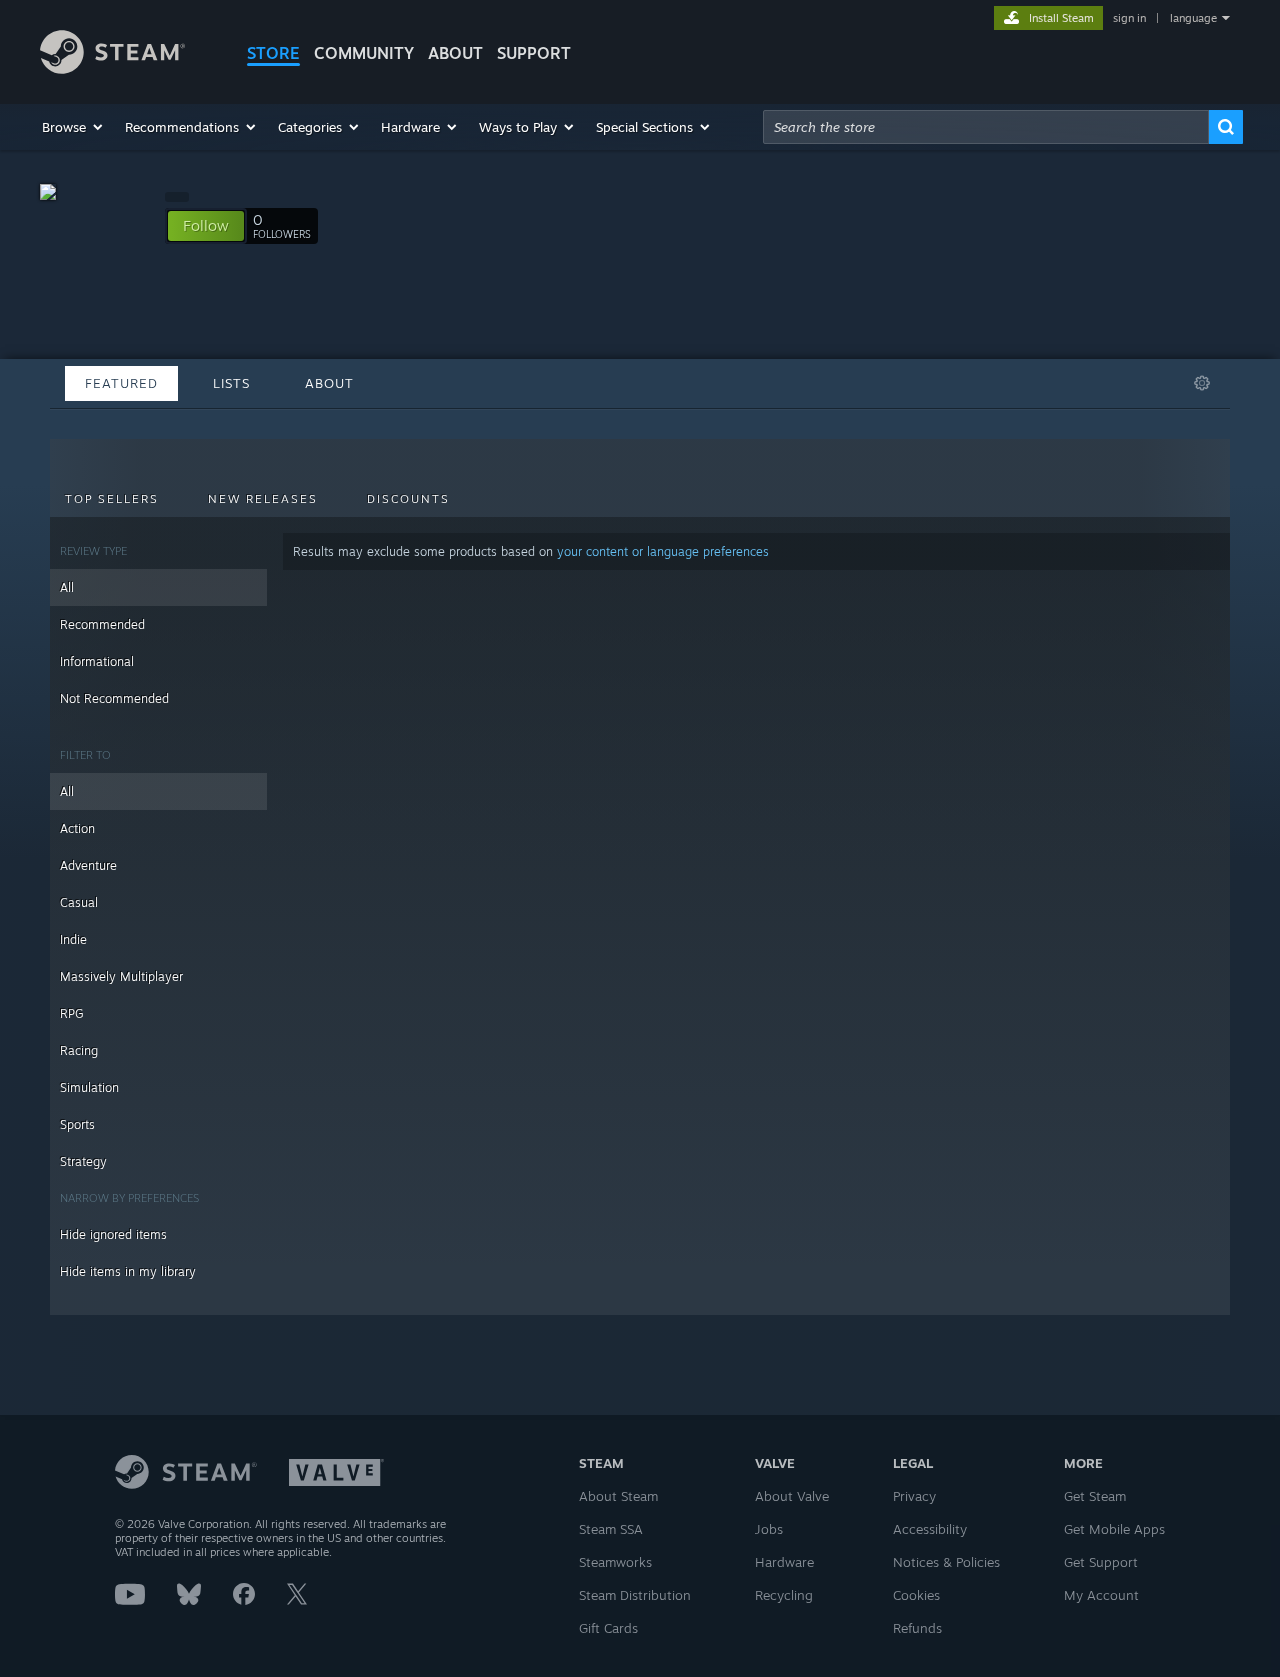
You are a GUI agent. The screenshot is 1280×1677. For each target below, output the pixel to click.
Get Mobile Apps (1114, 1529)
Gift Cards (608, 1628)
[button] (73, 127)
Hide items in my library (128, 1271)
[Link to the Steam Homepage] (112, 68)
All (67, 587)
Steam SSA (611, 1529)
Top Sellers (112, 499)
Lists (231, 383)
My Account (1101, 1595)
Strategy (83, 1161)
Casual (79, 902)
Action (77, 828)
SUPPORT (534, 53)
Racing (79, 1050)
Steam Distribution (635, 1595)
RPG (72, 1013)
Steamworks (615, 1562)
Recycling (784, 1595)
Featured (121, 383)
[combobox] (986, 127)
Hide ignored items (113, 1234)
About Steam (618, 1496)
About (455, 53)
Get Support (1101, 1562)
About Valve (792, 1496)
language (1193, 18)
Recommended (102, 624)
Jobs (769, 1529)
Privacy (914, 1496)
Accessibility (930, 1529)
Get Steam (1095, 1496)
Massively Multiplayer (121, 976)
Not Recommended (114, 698)
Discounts (408, 499)
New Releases (263, 499)
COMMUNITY (364, 53)
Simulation (89, 1087)
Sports (77, 1124)
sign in (1129, 18)
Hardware (784, 1562)
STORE (273, 53)
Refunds (917, 1628)
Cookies (916, 1595)
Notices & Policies (946, 1562)
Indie (73, 939)
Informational (97, 661)
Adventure (88, 865)
